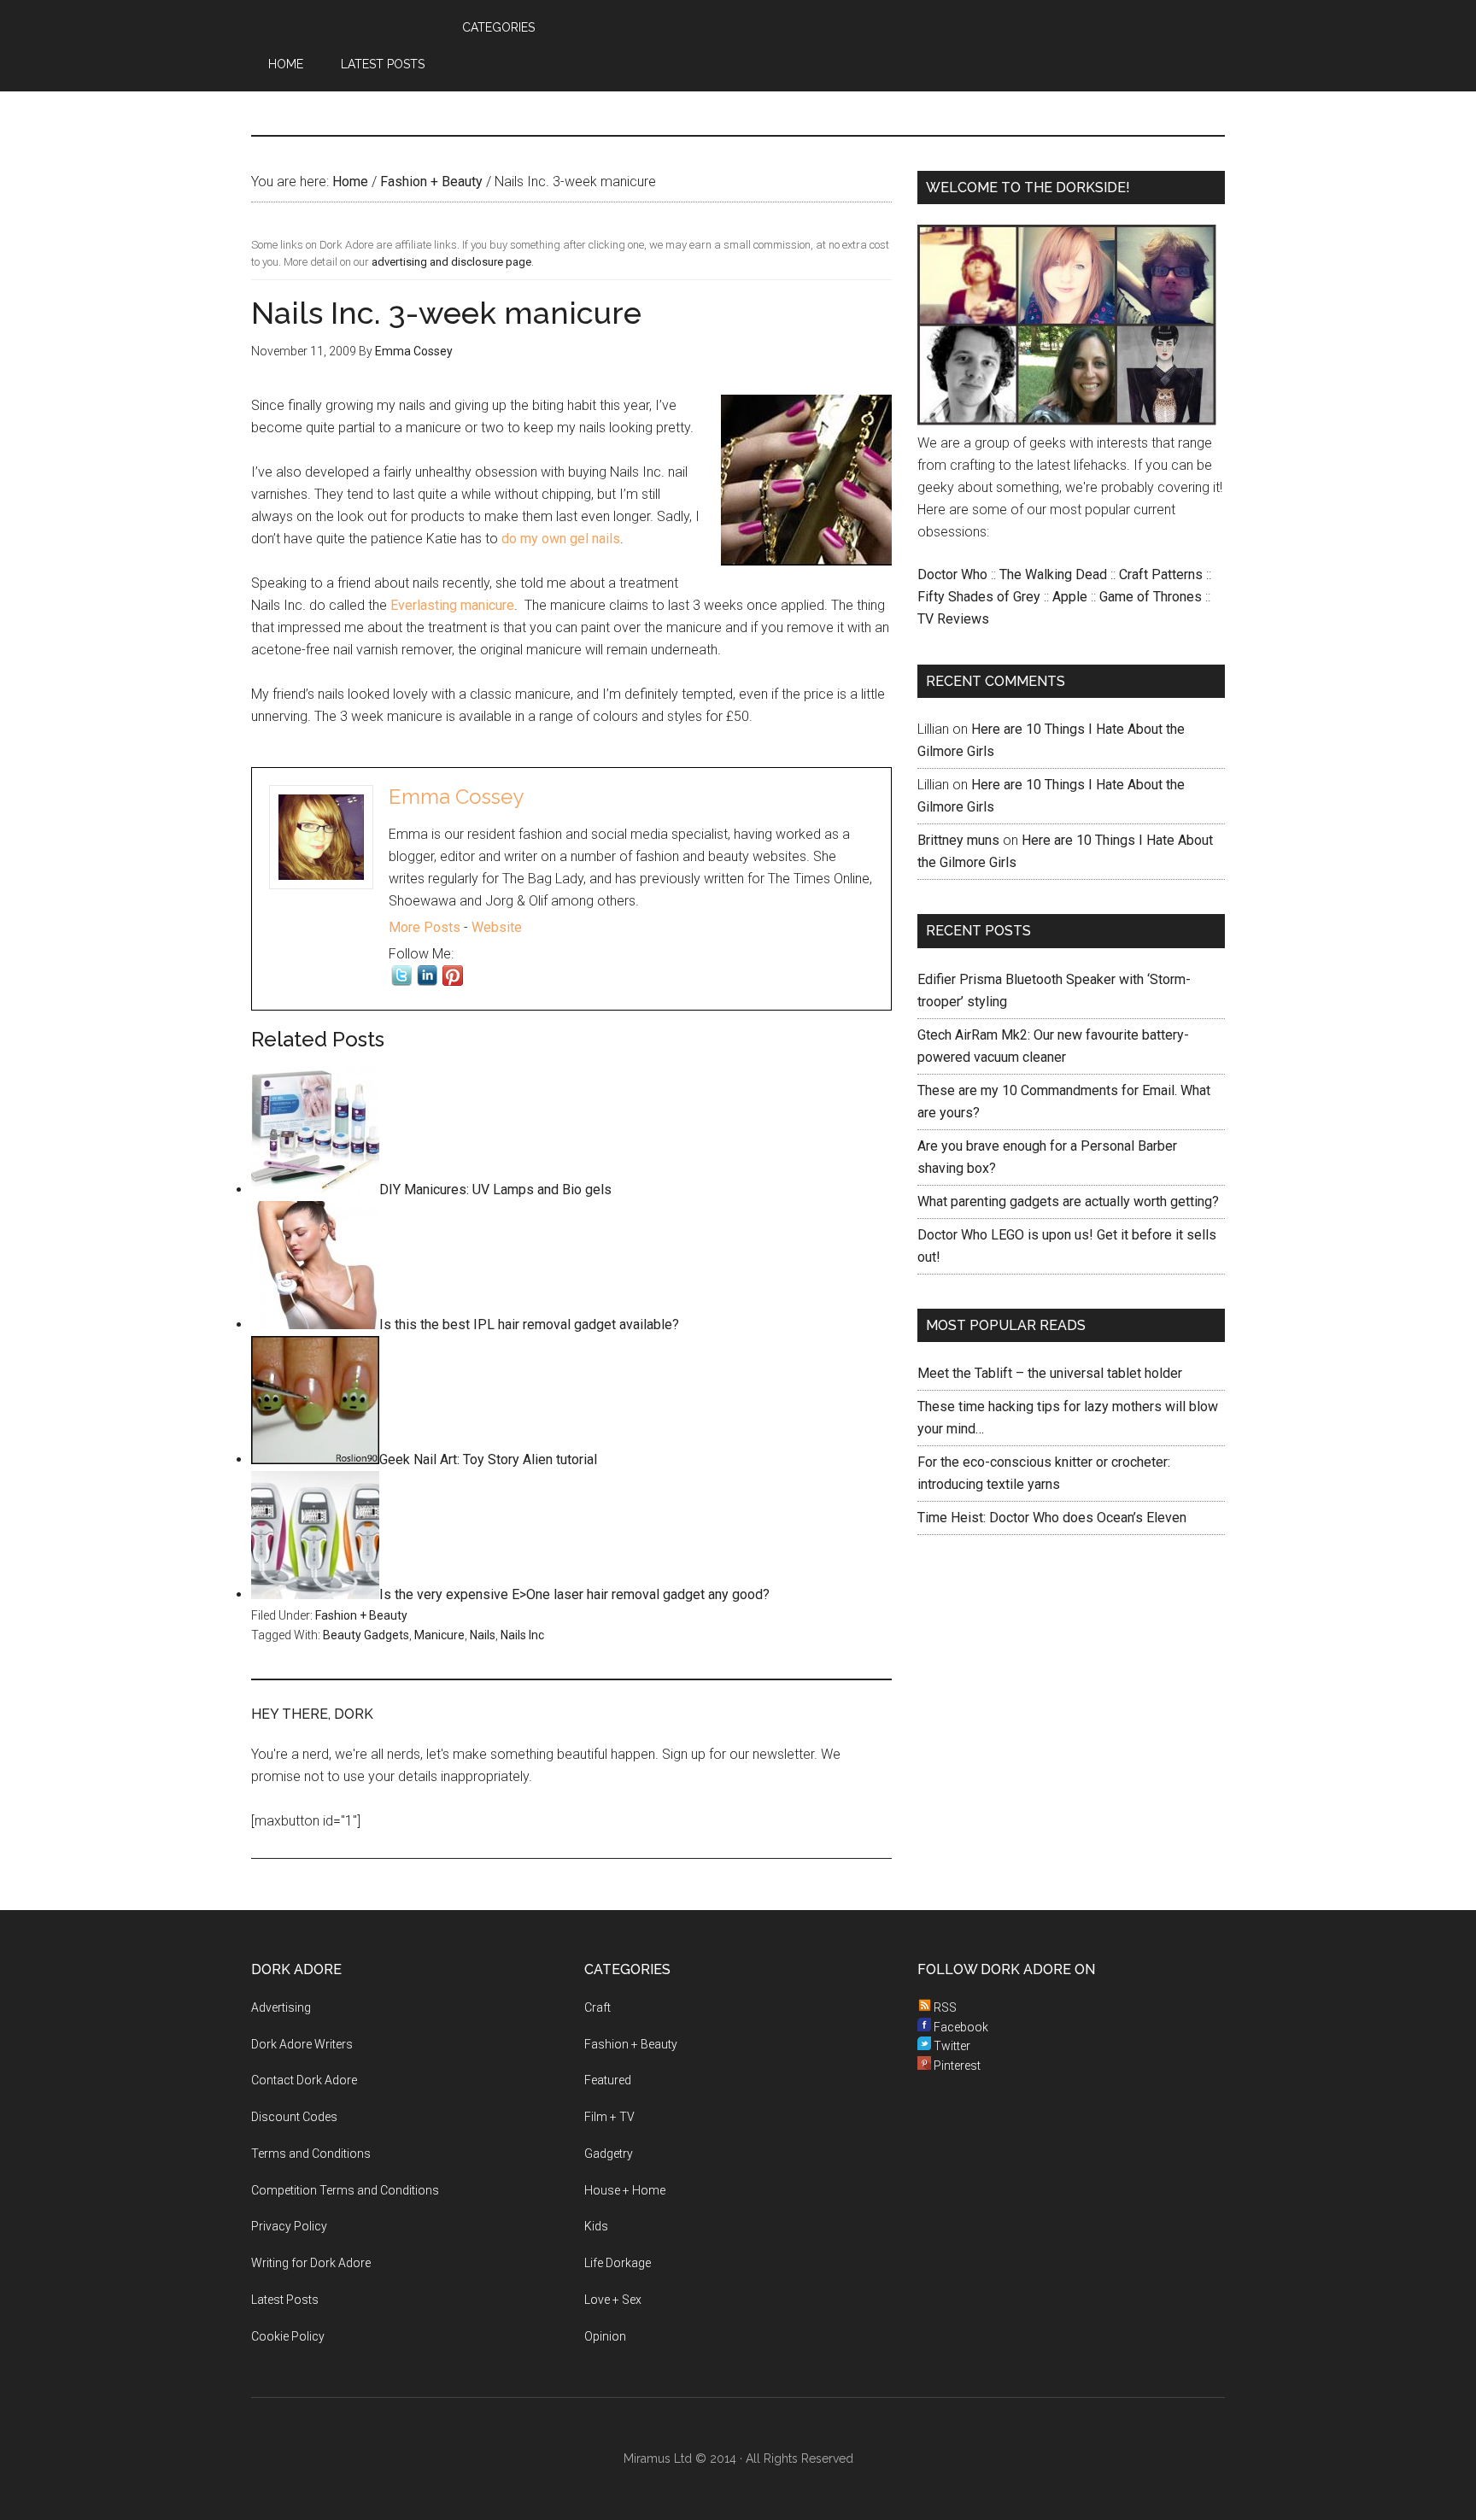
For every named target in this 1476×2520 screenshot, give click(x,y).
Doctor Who (952, 574)
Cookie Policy (288, 2336)
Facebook (960, 2027)
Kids (596, 2226)
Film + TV (609, 2117)
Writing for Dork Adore (311, 2263)
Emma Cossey (456, 797)
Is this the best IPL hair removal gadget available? (529, 1324)
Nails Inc (522, 1635)
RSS (944, 2007)
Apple (1070, 597)
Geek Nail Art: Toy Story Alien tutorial (488, 1459)
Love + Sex (613, 2300)
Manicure (439, 1635)
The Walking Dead (1053, 574)
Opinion (605, 2336)
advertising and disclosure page (451, 262)
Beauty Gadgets (366, 1635)
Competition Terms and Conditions (345, 2190)
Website (497, 927)
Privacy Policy (289, 2226)
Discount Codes (294, 2117)
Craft (597, 2007)
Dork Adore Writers (302, 2044)
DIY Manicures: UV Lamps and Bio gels (495, 1190)
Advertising (281, 2007)
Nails (483, 1635)
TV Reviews (953, 619)
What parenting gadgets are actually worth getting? (1068, 1201)
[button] (466, 68)
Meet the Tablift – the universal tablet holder (1050, 1373)
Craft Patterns (1161, 574)
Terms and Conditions (311, 2154)
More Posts (425, 927)
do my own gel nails (561, 539)
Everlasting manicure (452, 605)
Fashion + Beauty (361, 1615)
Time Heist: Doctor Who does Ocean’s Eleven (1052, 1518)
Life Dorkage (618, 2263)
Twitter (951, 2046)
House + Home (625, 2190)
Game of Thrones (1151, 597)
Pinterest (956, 2066)
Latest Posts (285, 2300)
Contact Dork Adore (304, 2080)
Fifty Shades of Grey (979, 597)
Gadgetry (609, 2154)
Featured (608, 2080)
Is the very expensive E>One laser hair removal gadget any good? (574, 1594)
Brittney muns (958, 840)
